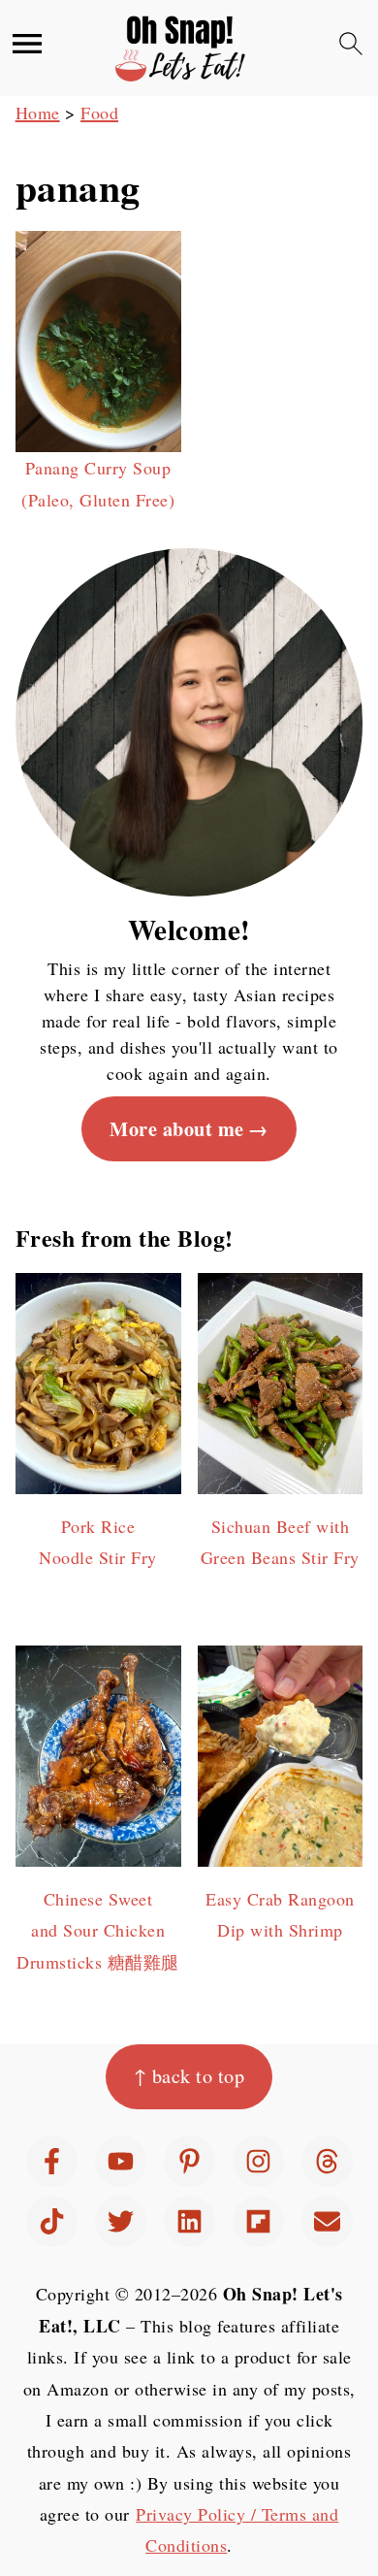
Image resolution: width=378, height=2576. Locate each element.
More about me (177, 1128)
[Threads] (327, 2161)
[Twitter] (121, 2221)
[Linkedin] (189, 2221)
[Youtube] (121, 2161)
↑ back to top (189, 2076)
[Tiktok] (52, 2221)
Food (99, 113)
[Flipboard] (258, 2221)
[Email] (327, 2221)
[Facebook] (52, 2161)
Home (38, 113)
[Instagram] (258, 2161)
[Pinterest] (189, 2161)
